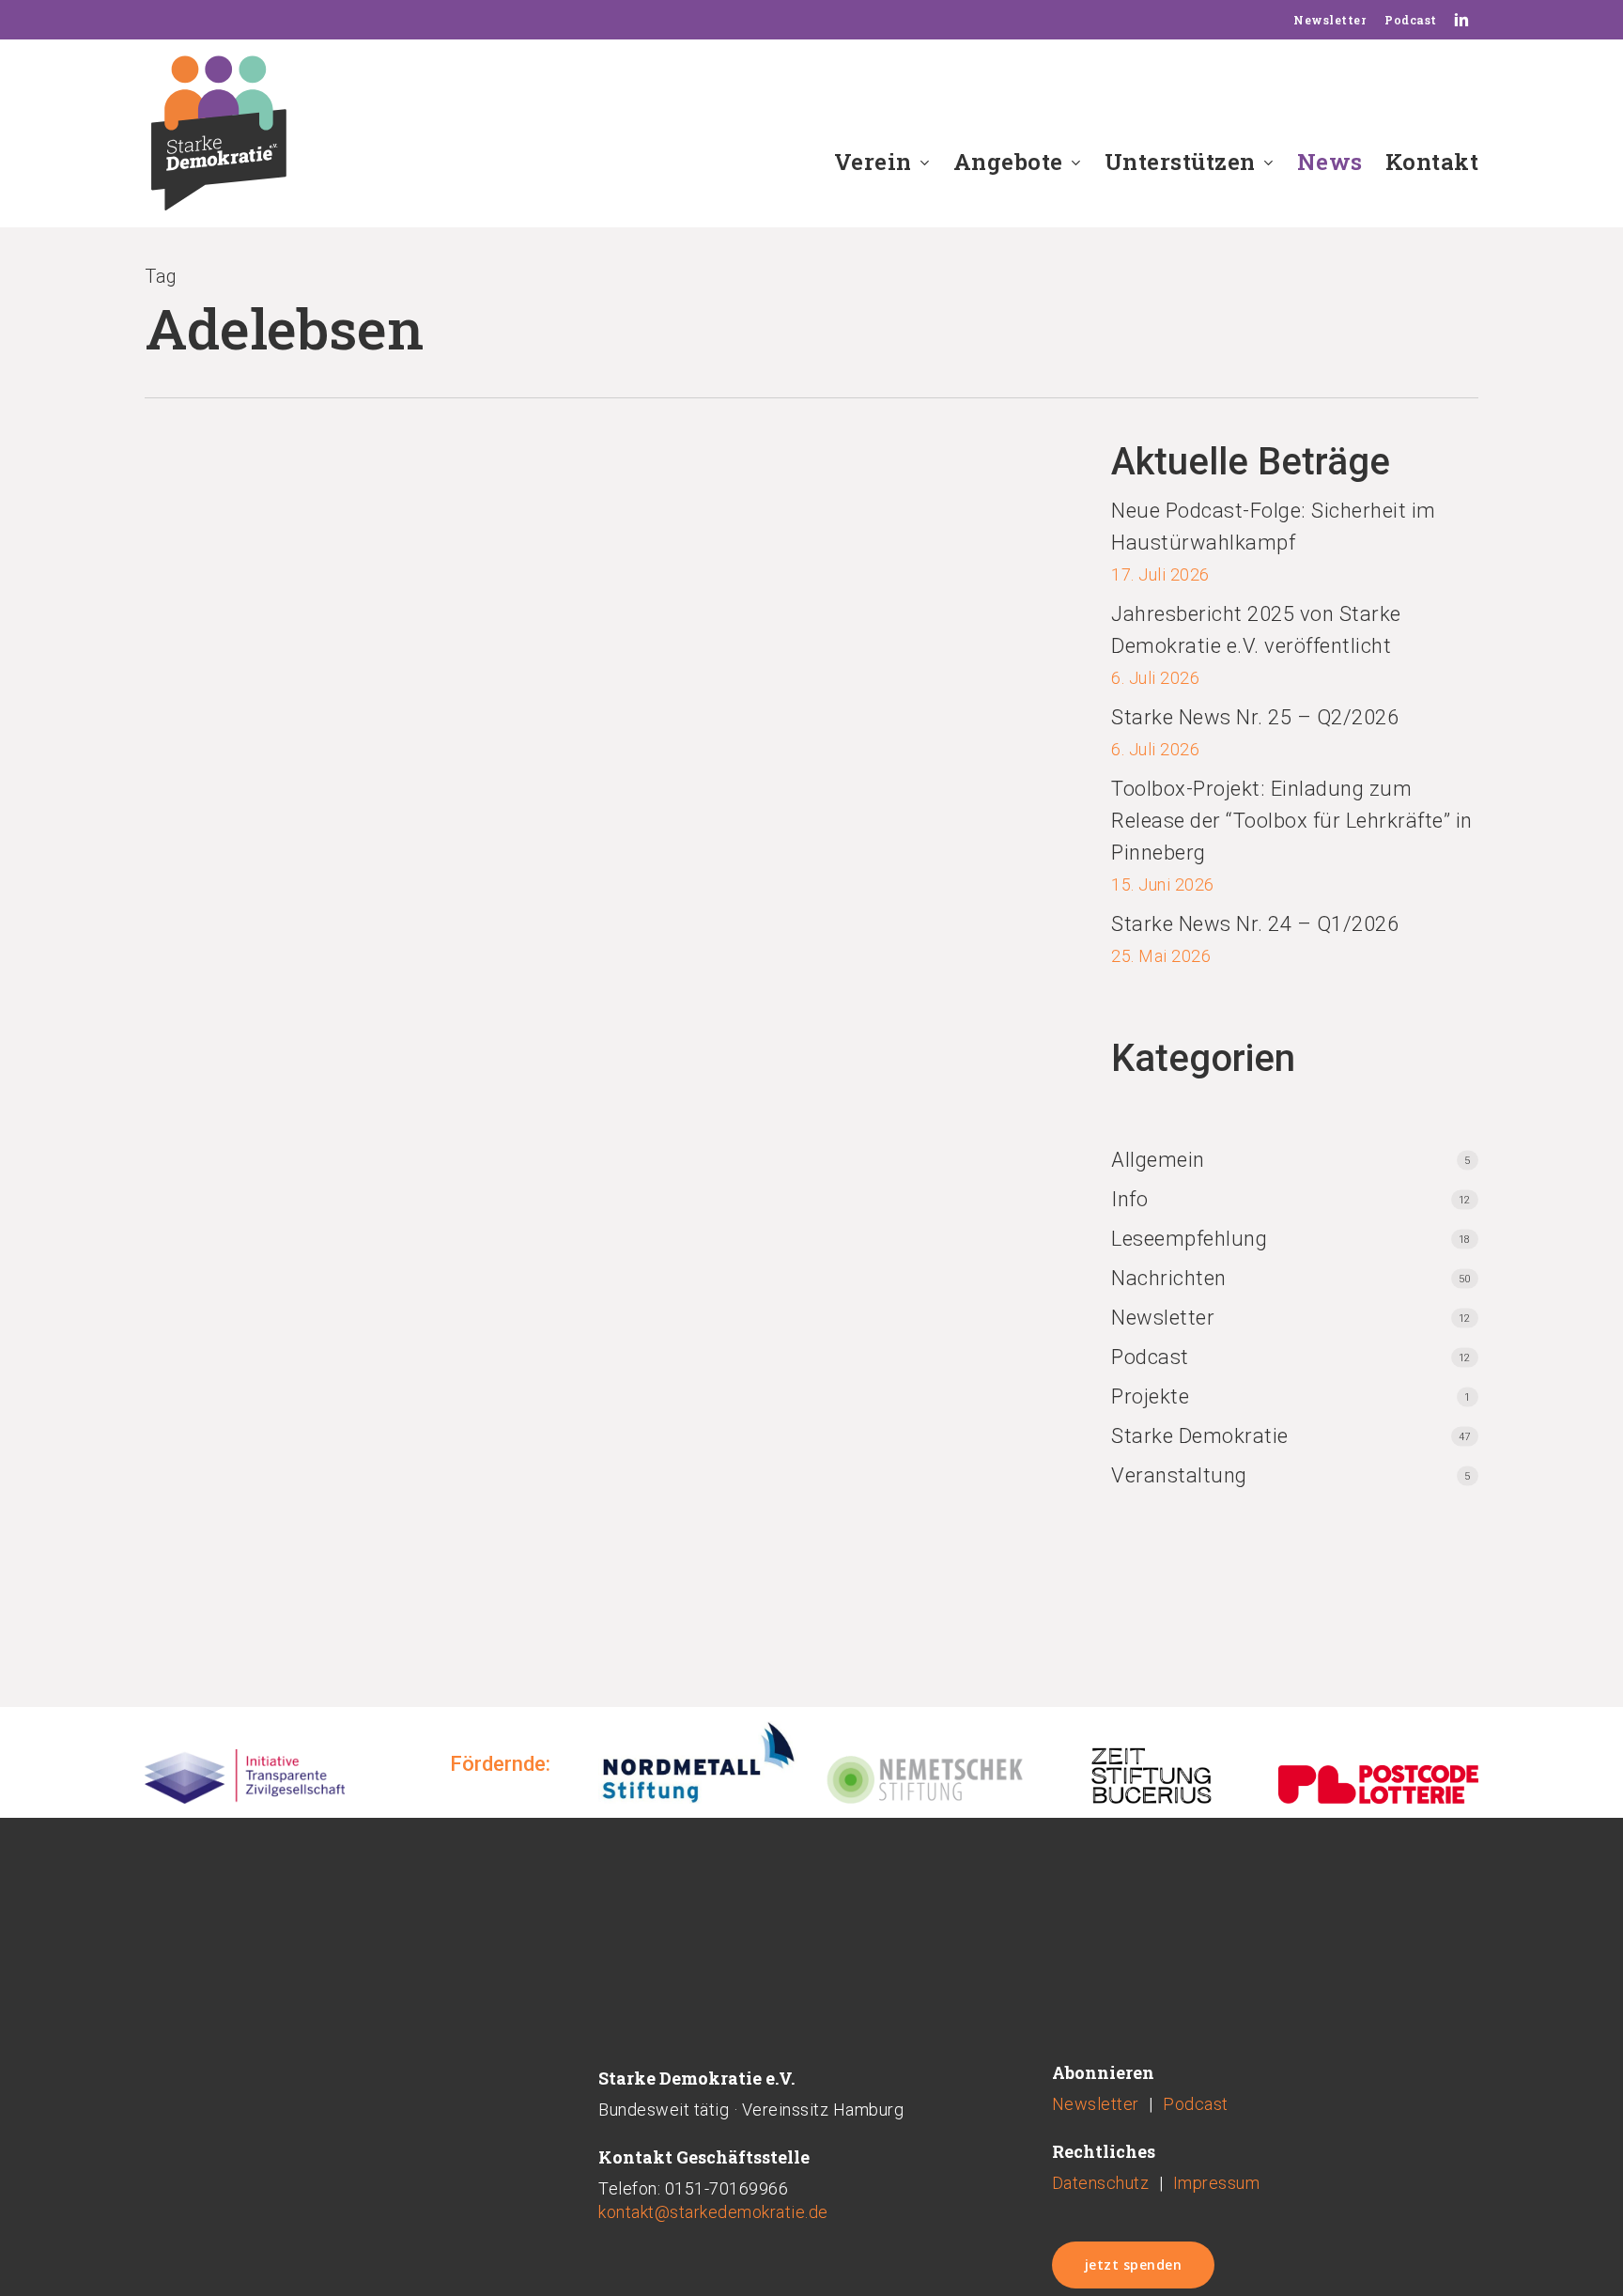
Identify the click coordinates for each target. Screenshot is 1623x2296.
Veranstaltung (1179, 1475)
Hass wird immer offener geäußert (643, 576)
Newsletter (1163, 1318)
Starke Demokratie (1200, 1436)
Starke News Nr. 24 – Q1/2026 (1255, 924)
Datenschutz (1101, 2183)
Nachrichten (192, 654)
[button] (1134, 2265)
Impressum (1217, 2183)
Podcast (1150, 1357)
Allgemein (1158, 1160)
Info (1129, 1199)
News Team (185, 633)
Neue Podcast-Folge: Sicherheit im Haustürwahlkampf (1274, 527)
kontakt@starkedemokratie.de (713, 2212)
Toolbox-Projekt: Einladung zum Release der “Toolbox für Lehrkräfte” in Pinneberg (1292, 821)
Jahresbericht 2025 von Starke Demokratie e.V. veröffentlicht (1256, 630)
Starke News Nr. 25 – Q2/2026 (1255, 717)
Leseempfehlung (1189, 1239)
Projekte (1150, 1396)
